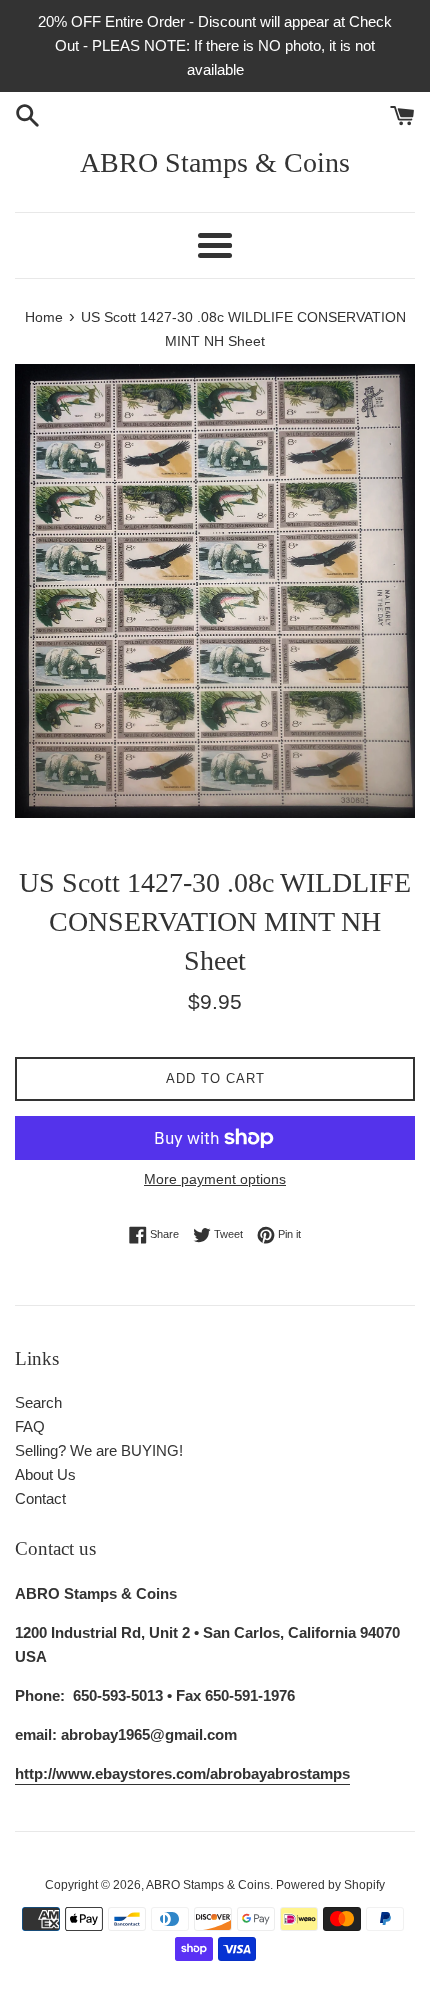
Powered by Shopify (330, 1885)
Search (38, 1402)
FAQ (30, 1426)
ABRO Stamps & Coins (215, 162)
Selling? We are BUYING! (99, 1450)
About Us (45, 1474)
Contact (40, 1498)
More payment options (215, 1179)
